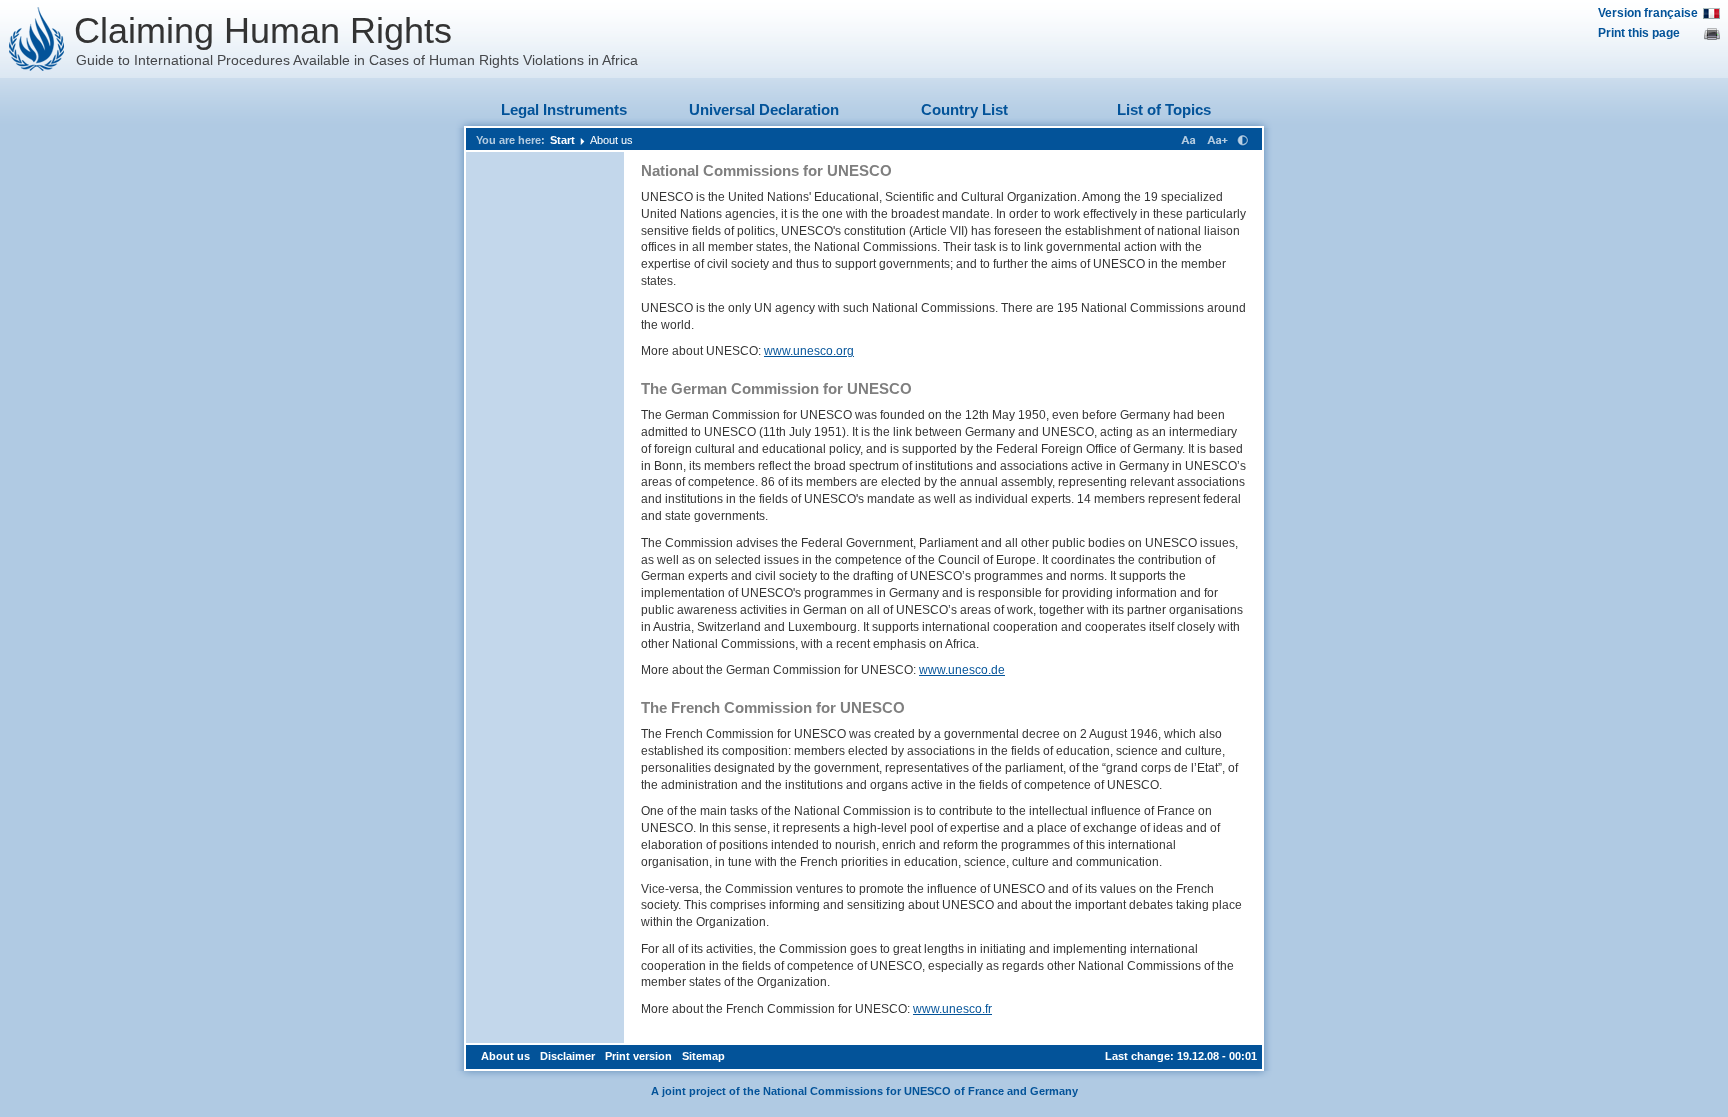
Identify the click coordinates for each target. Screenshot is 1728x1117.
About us (611, 140)
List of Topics (1164, 109)
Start (562, 140)
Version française (1648, 13)
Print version (638, 1056)
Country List (964, 109)
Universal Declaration (764, 109)
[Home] (37, 39)
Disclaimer (567, 1056)
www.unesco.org (809, 351)
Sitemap (703, 1056)
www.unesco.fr (952, 1009)
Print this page (1639, 33)
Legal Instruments (564, 109)
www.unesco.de (962, 670)
